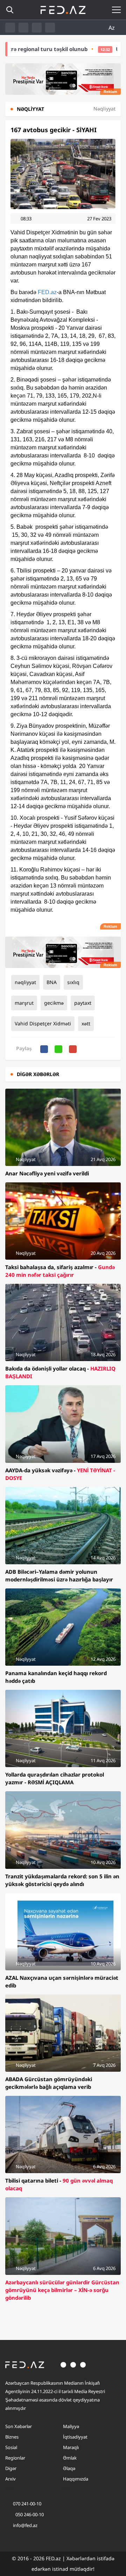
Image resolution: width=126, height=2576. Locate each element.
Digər (11, 2468)
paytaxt (83, 1003)
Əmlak (70, 2458)
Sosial (11, 2447)
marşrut (24, 1003)
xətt (86, 1023)
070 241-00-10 (27, 2504)
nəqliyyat (25, 982)
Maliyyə (71, 2426)
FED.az (47, 292)
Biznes (12, 2437)
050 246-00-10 (29, 2514)
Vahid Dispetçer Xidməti (43, 1023)
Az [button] (112, 28)
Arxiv (10, 2479)
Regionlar (15, 2458)
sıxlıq (73, 982)
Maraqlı (71, 2447)
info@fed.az (25, 2525)
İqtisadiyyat (75, 2437)
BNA (52, 982)
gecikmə (54, 1003)
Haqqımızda (76, 2479)
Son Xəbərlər (19, 2426)
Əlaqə (69, 2468)
